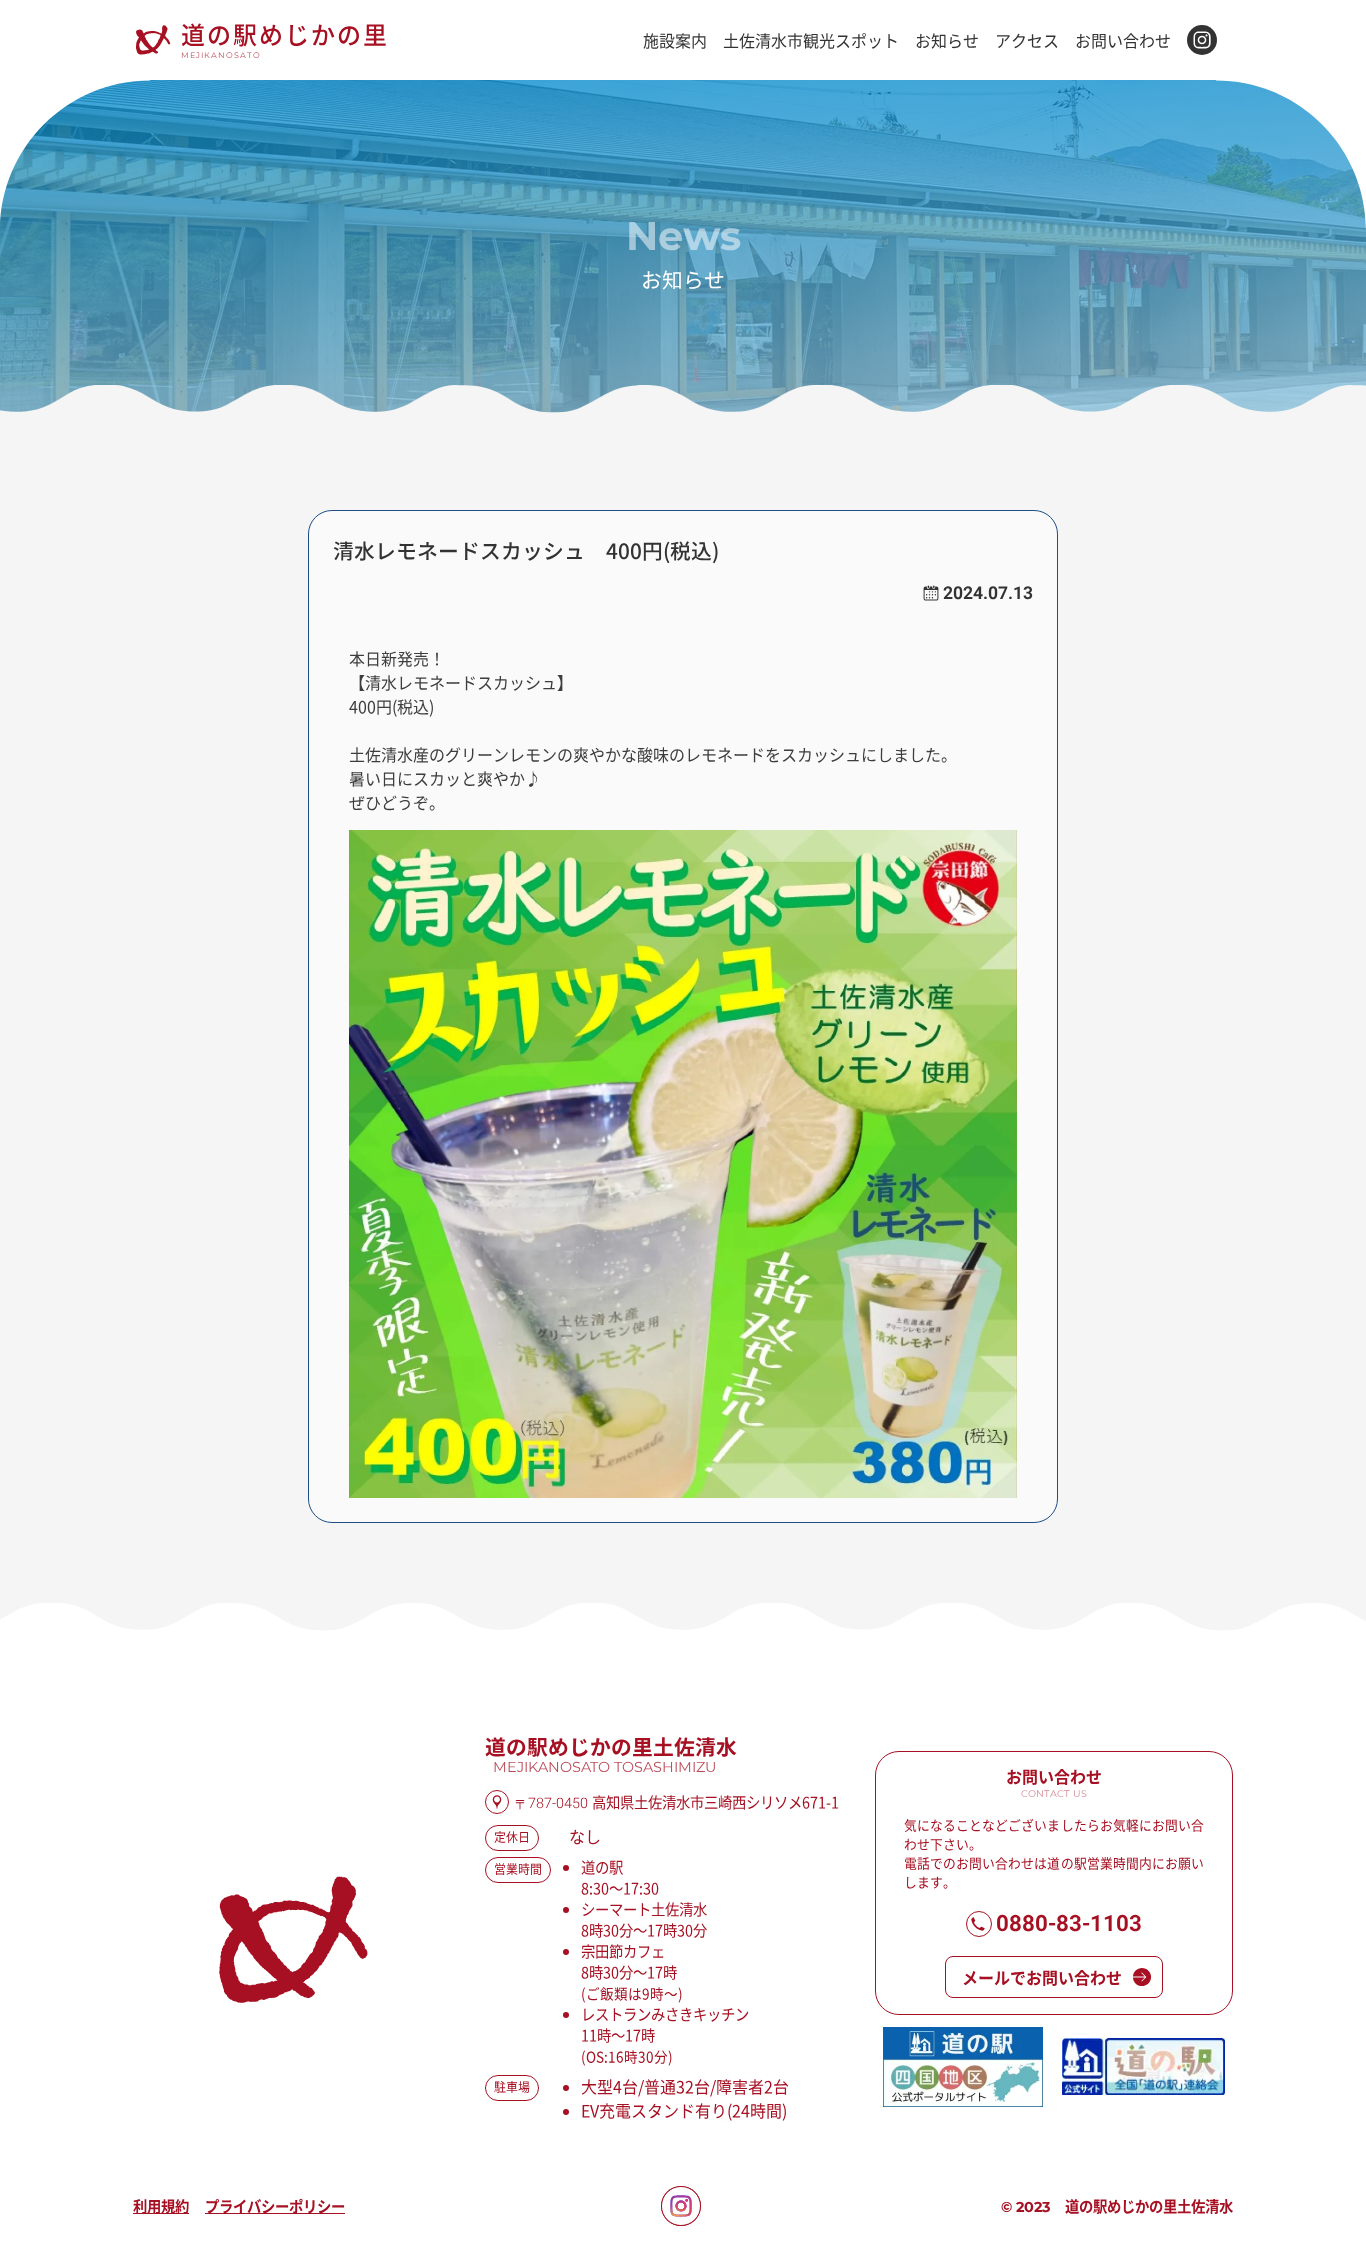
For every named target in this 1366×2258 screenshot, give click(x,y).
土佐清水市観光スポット (811, 40)
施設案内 (675, 40)
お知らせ (947, 40)
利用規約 (161, 2206)
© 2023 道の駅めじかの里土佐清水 (1117, 2207)
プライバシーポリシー (275, 2206)
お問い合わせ (1123, 40)
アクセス (1027, 40)
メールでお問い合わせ (1042, 1977)
